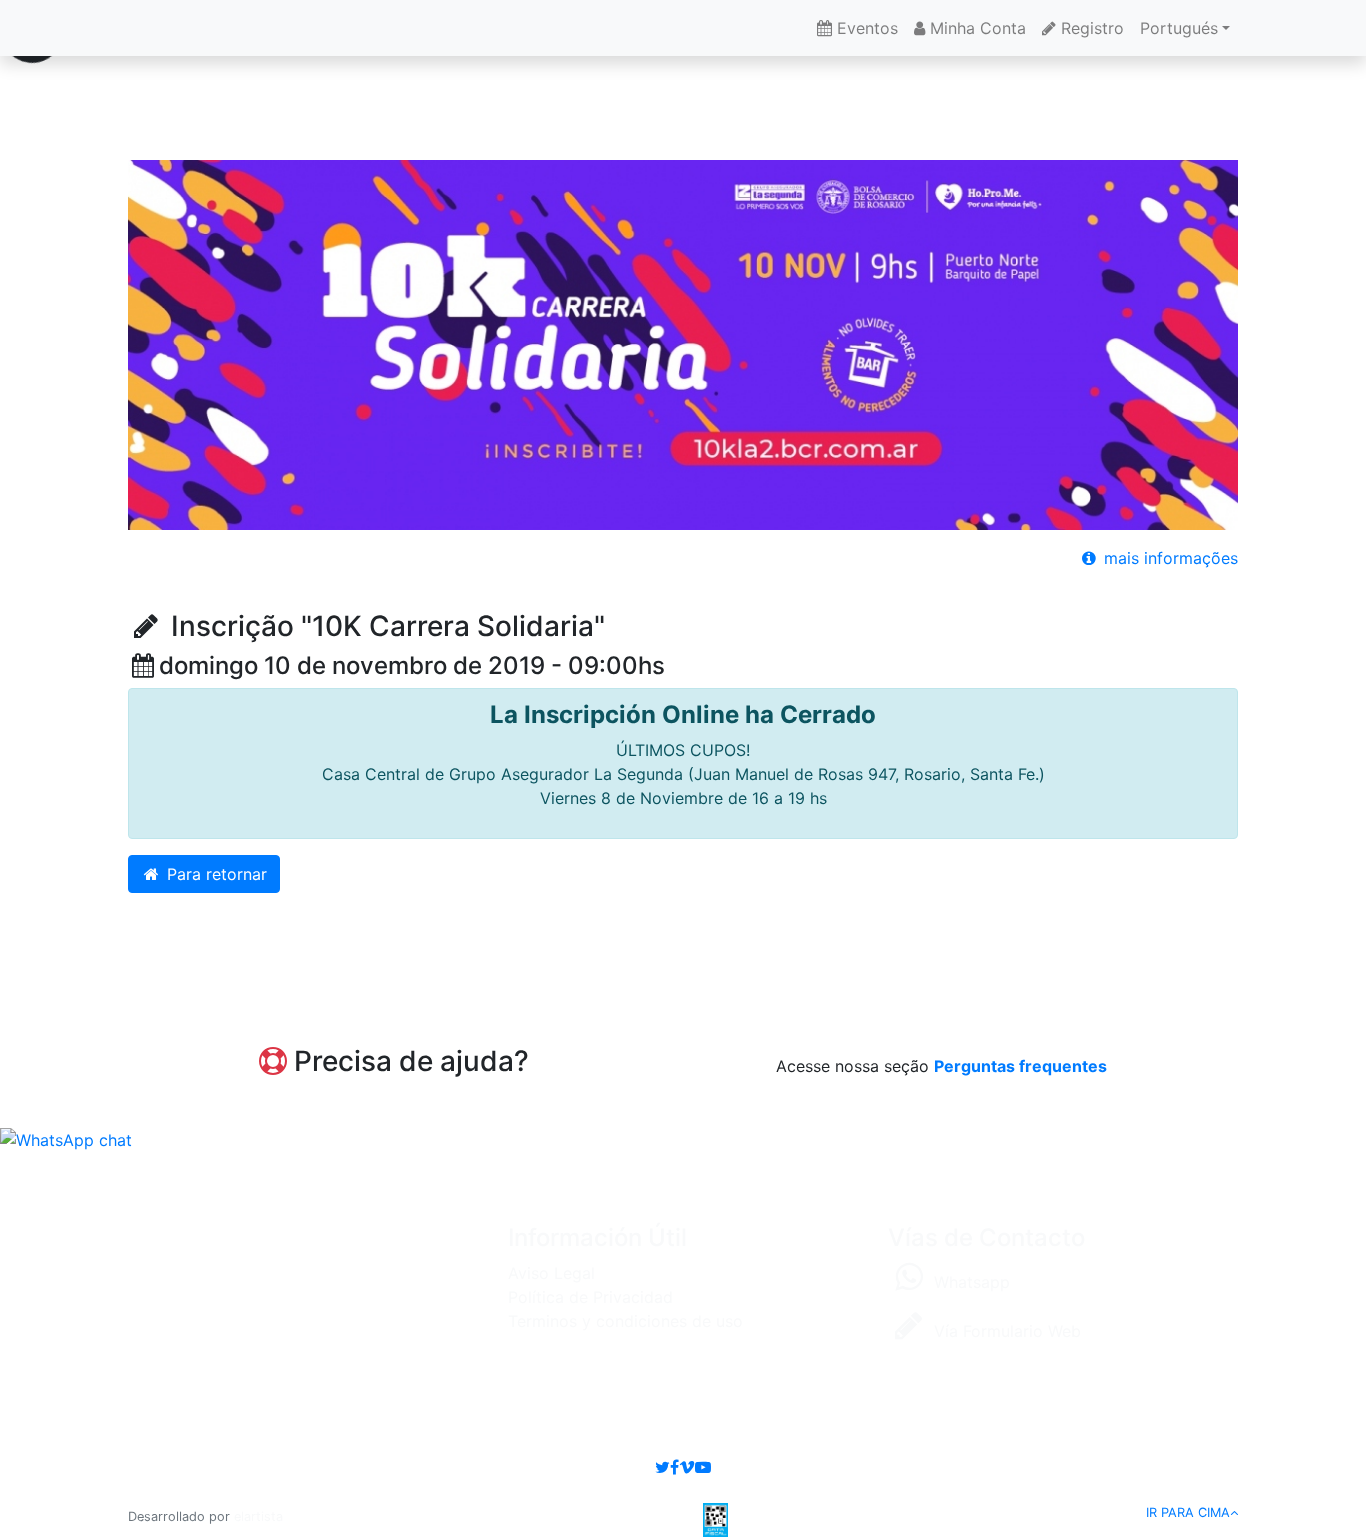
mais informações (1168, 558)
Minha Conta (975, 28)
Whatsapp (969, 1282)
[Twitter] (662, 1467)
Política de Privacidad (590, 1297)
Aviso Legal (551, 1273)
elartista (258, 1516)
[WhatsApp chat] (66, 1139)
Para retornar (214, 874)
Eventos (865, 28)
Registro (1090, 28)
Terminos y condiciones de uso (625, 1321)
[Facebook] (674, 1467)
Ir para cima (1188, 1512)
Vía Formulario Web (1005, 1331)
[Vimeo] (687, 1467)
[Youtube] (703, 1467)
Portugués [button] (1179, 28)
